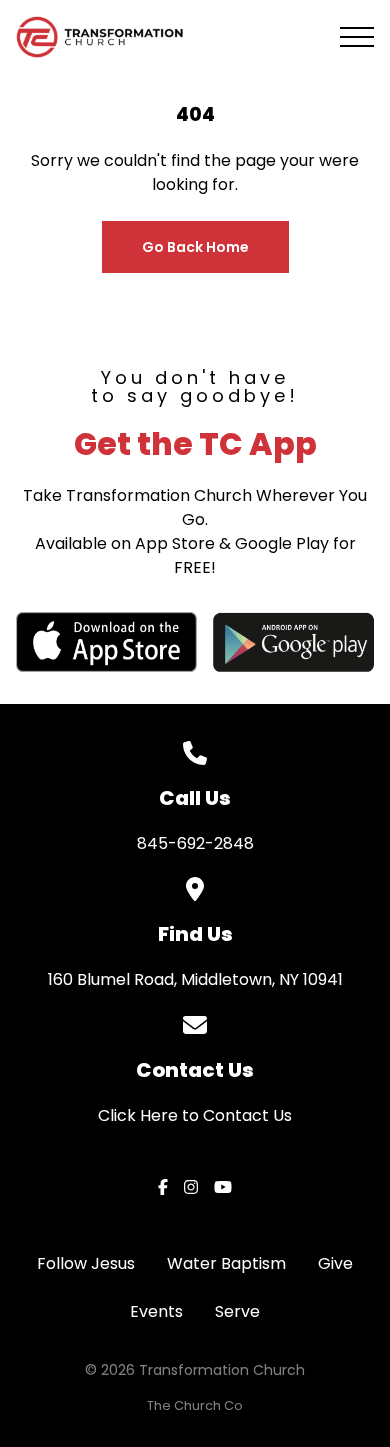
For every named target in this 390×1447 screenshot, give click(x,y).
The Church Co (195, 1405)
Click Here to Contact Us (195, 1115)
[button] (357, 37)
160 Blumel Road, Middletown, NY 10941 (195, 979)
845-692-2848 (195, 843)
